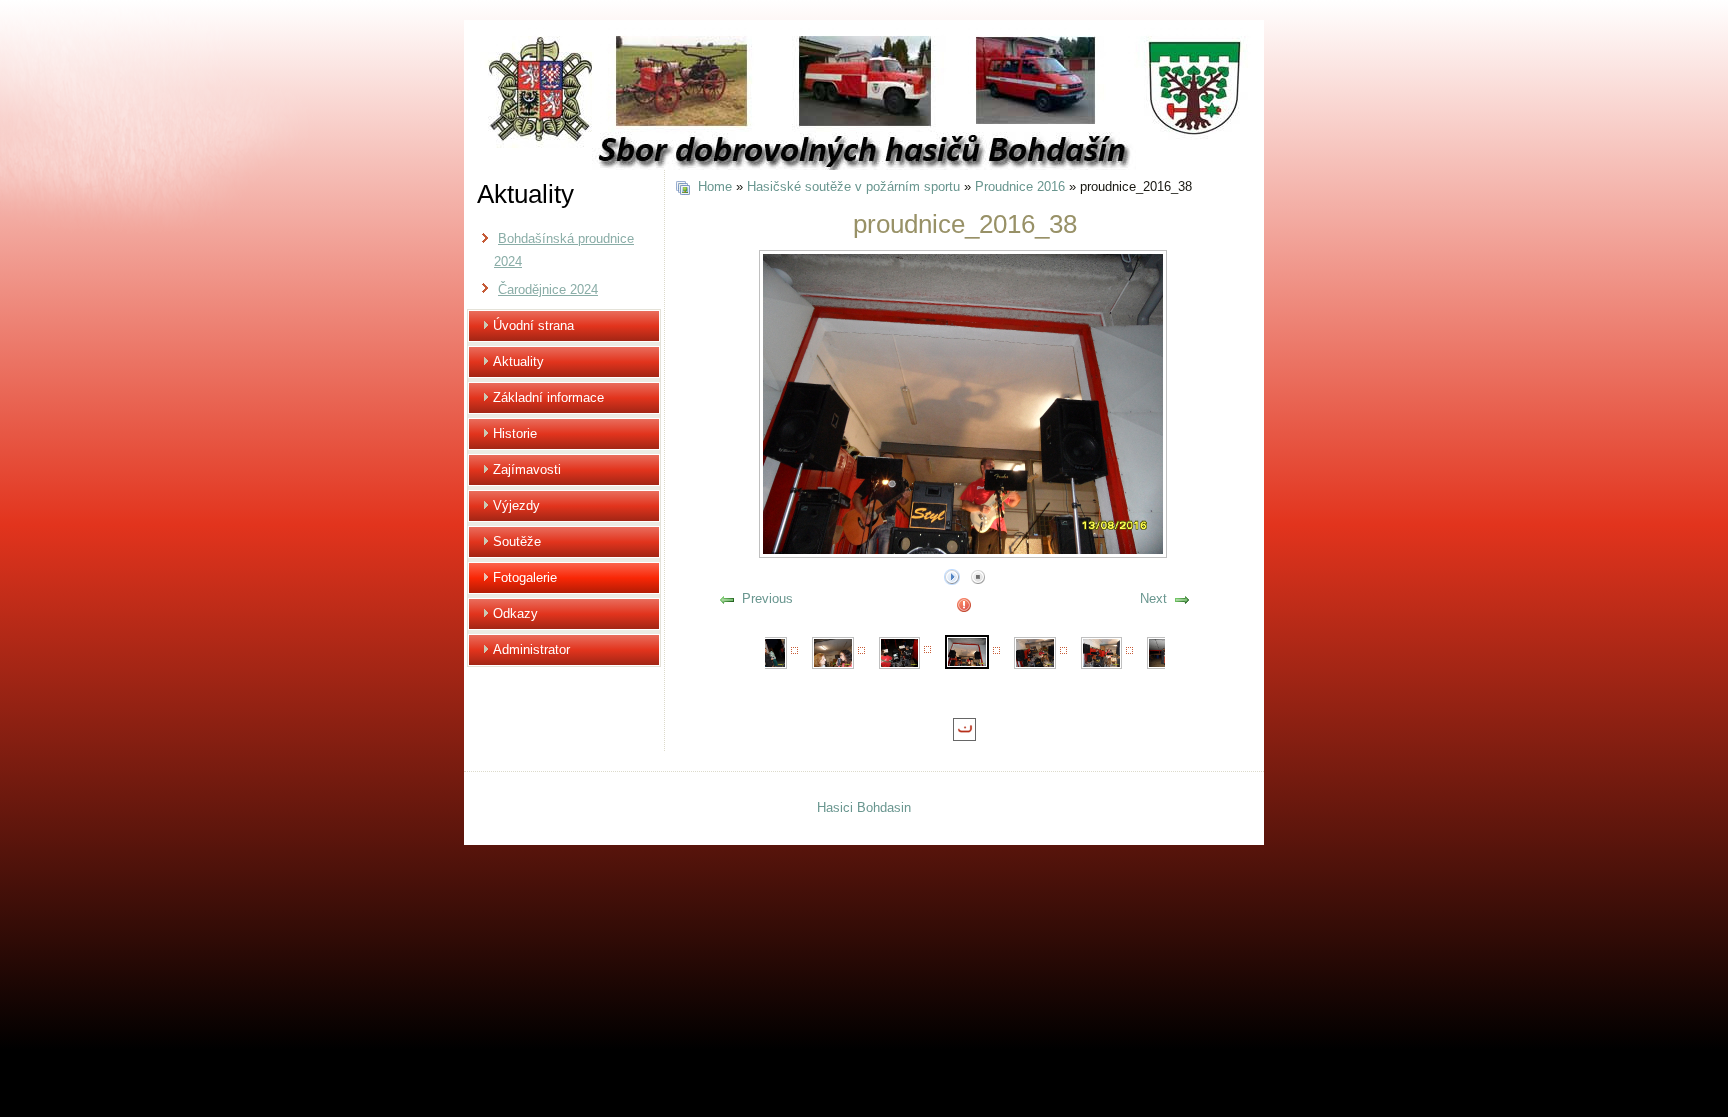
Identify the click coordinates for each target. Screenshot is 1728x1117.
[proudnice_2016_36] (833, 651)
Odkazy (515, 613)
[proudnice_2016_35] (767, 651)
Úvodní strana (533, 325)
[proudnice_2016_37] (900, 651)
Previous (767, 598)
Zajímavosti (527, 469)
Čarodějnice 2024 (548, 289)
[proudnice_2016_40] (1102, 651)
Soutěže (517, 541)
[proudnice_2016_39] (1035, 651)
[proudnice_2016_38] (967, 650)
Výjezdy (516, 505)
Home (715, 186)
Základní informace (548, 397)
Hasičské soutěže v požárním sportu (853, 186)
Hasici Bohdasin (864, 807)
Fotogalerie (525, 577)
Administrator (531, 649)
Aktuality (518, 361)
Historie (515, 433)
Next (1153, 598)
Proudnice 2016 (1020, 186)
